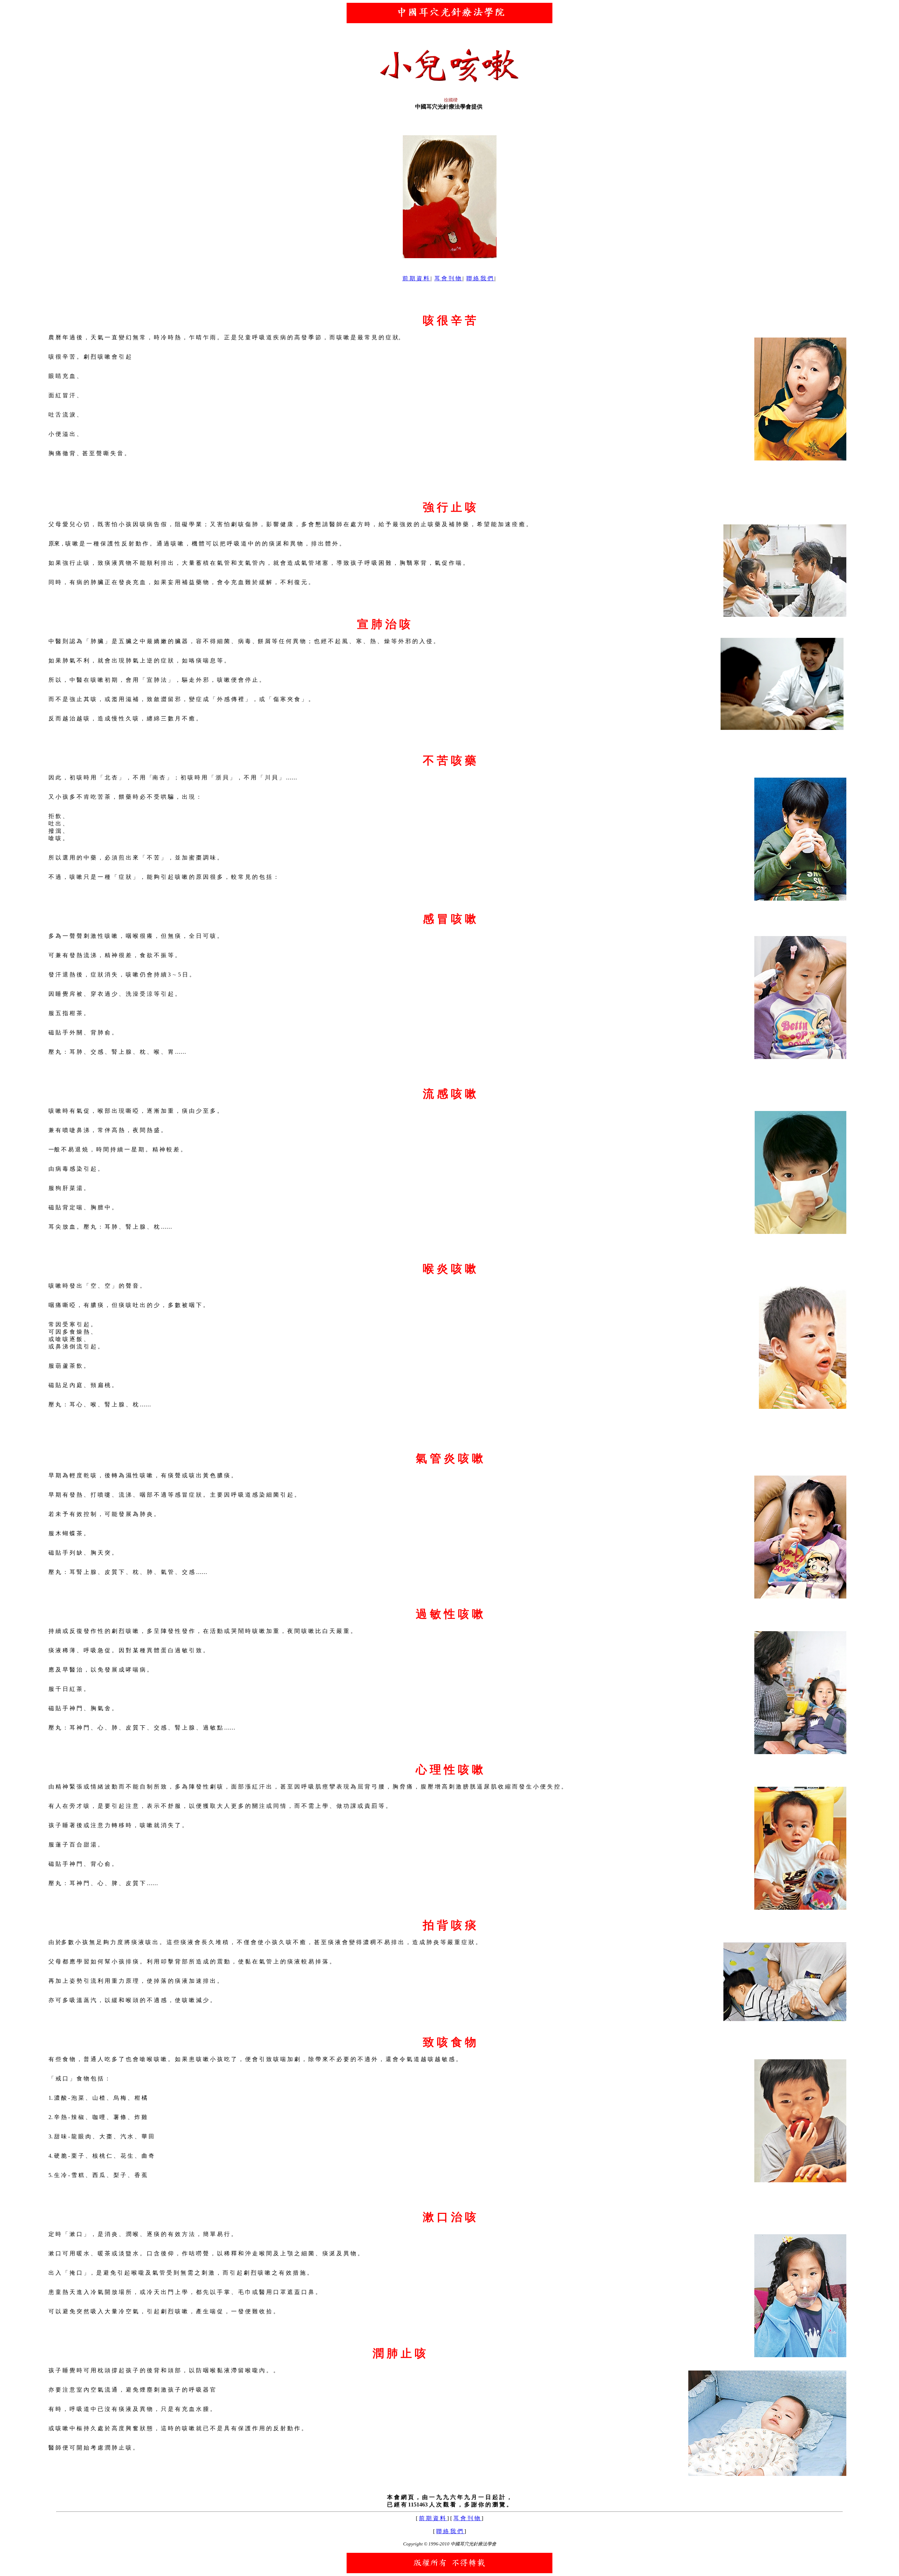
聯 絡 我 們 (480, 278)
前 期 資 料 (416, 278)
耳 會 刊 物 (448, 278)
